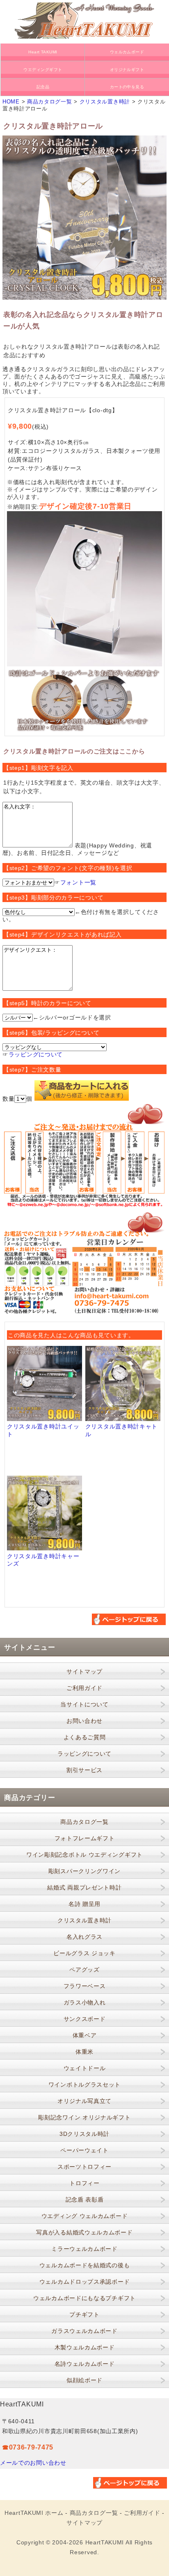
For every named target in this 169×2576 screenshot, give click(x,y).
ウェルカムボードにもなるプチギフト (84, 2298)
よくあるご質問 (85, 1737)
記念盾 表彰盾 (85, 2199)
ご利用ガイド (84, 1688)
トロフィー (84, 2183)
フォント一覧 (78, 882)
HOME (11, 102)
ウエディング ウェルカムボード (85, 2216)
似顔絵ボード (84, 2380)
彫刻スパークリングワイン (84, 1871)
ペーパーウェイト (84, 2150)
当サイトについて (84, 1704)
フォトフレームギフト (85, 1838)
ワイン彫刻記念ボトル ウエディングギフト (84, 1855)
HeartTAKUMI (105, 2542)
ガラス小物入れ (85, 2002)
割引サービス (84, 1770)
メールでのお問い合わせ (33, 2463)
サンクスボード (85, 2019)
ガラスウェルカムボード (84, 2331)
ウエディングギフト (43, 70)
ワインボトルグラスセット (84, 2085)
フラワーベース (85, 1986)
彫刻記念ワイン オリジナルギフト (84, 2117)
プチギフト (84, 2314)
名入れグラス (84, 1937)
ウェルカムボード (127, 52)
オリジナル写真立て (84, 2101)
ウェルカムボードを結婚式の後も (85, 2265)
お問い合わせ (84, 1721)
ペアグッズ (84, 1970)
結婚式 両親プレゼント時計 (84, 1887)
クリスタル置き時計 (105, 102)
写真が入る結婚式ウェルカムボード (84, 2232)
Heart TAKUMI (43, 52)
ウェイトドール (85, 2068)
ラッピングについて (36, 1054)
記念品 (43, 87)
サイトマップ (84, 1671)
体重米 (84, 2052)
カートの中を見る (127, 87)
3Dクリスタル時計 (84, 2134)
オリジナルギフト (127, 70)
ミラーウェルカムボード (84, 2249)
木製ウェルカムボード (85, 2347)
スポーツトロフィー (84, 2167)
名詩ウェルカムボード (85, 2364)
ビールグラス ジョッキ (84, 1953)
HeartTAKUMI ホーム (34, 2513)
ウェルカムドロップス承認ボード (85, 2282)
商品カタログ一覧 (50, 102)
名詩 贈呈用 (84, 1904)
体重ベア (85, 2035)
